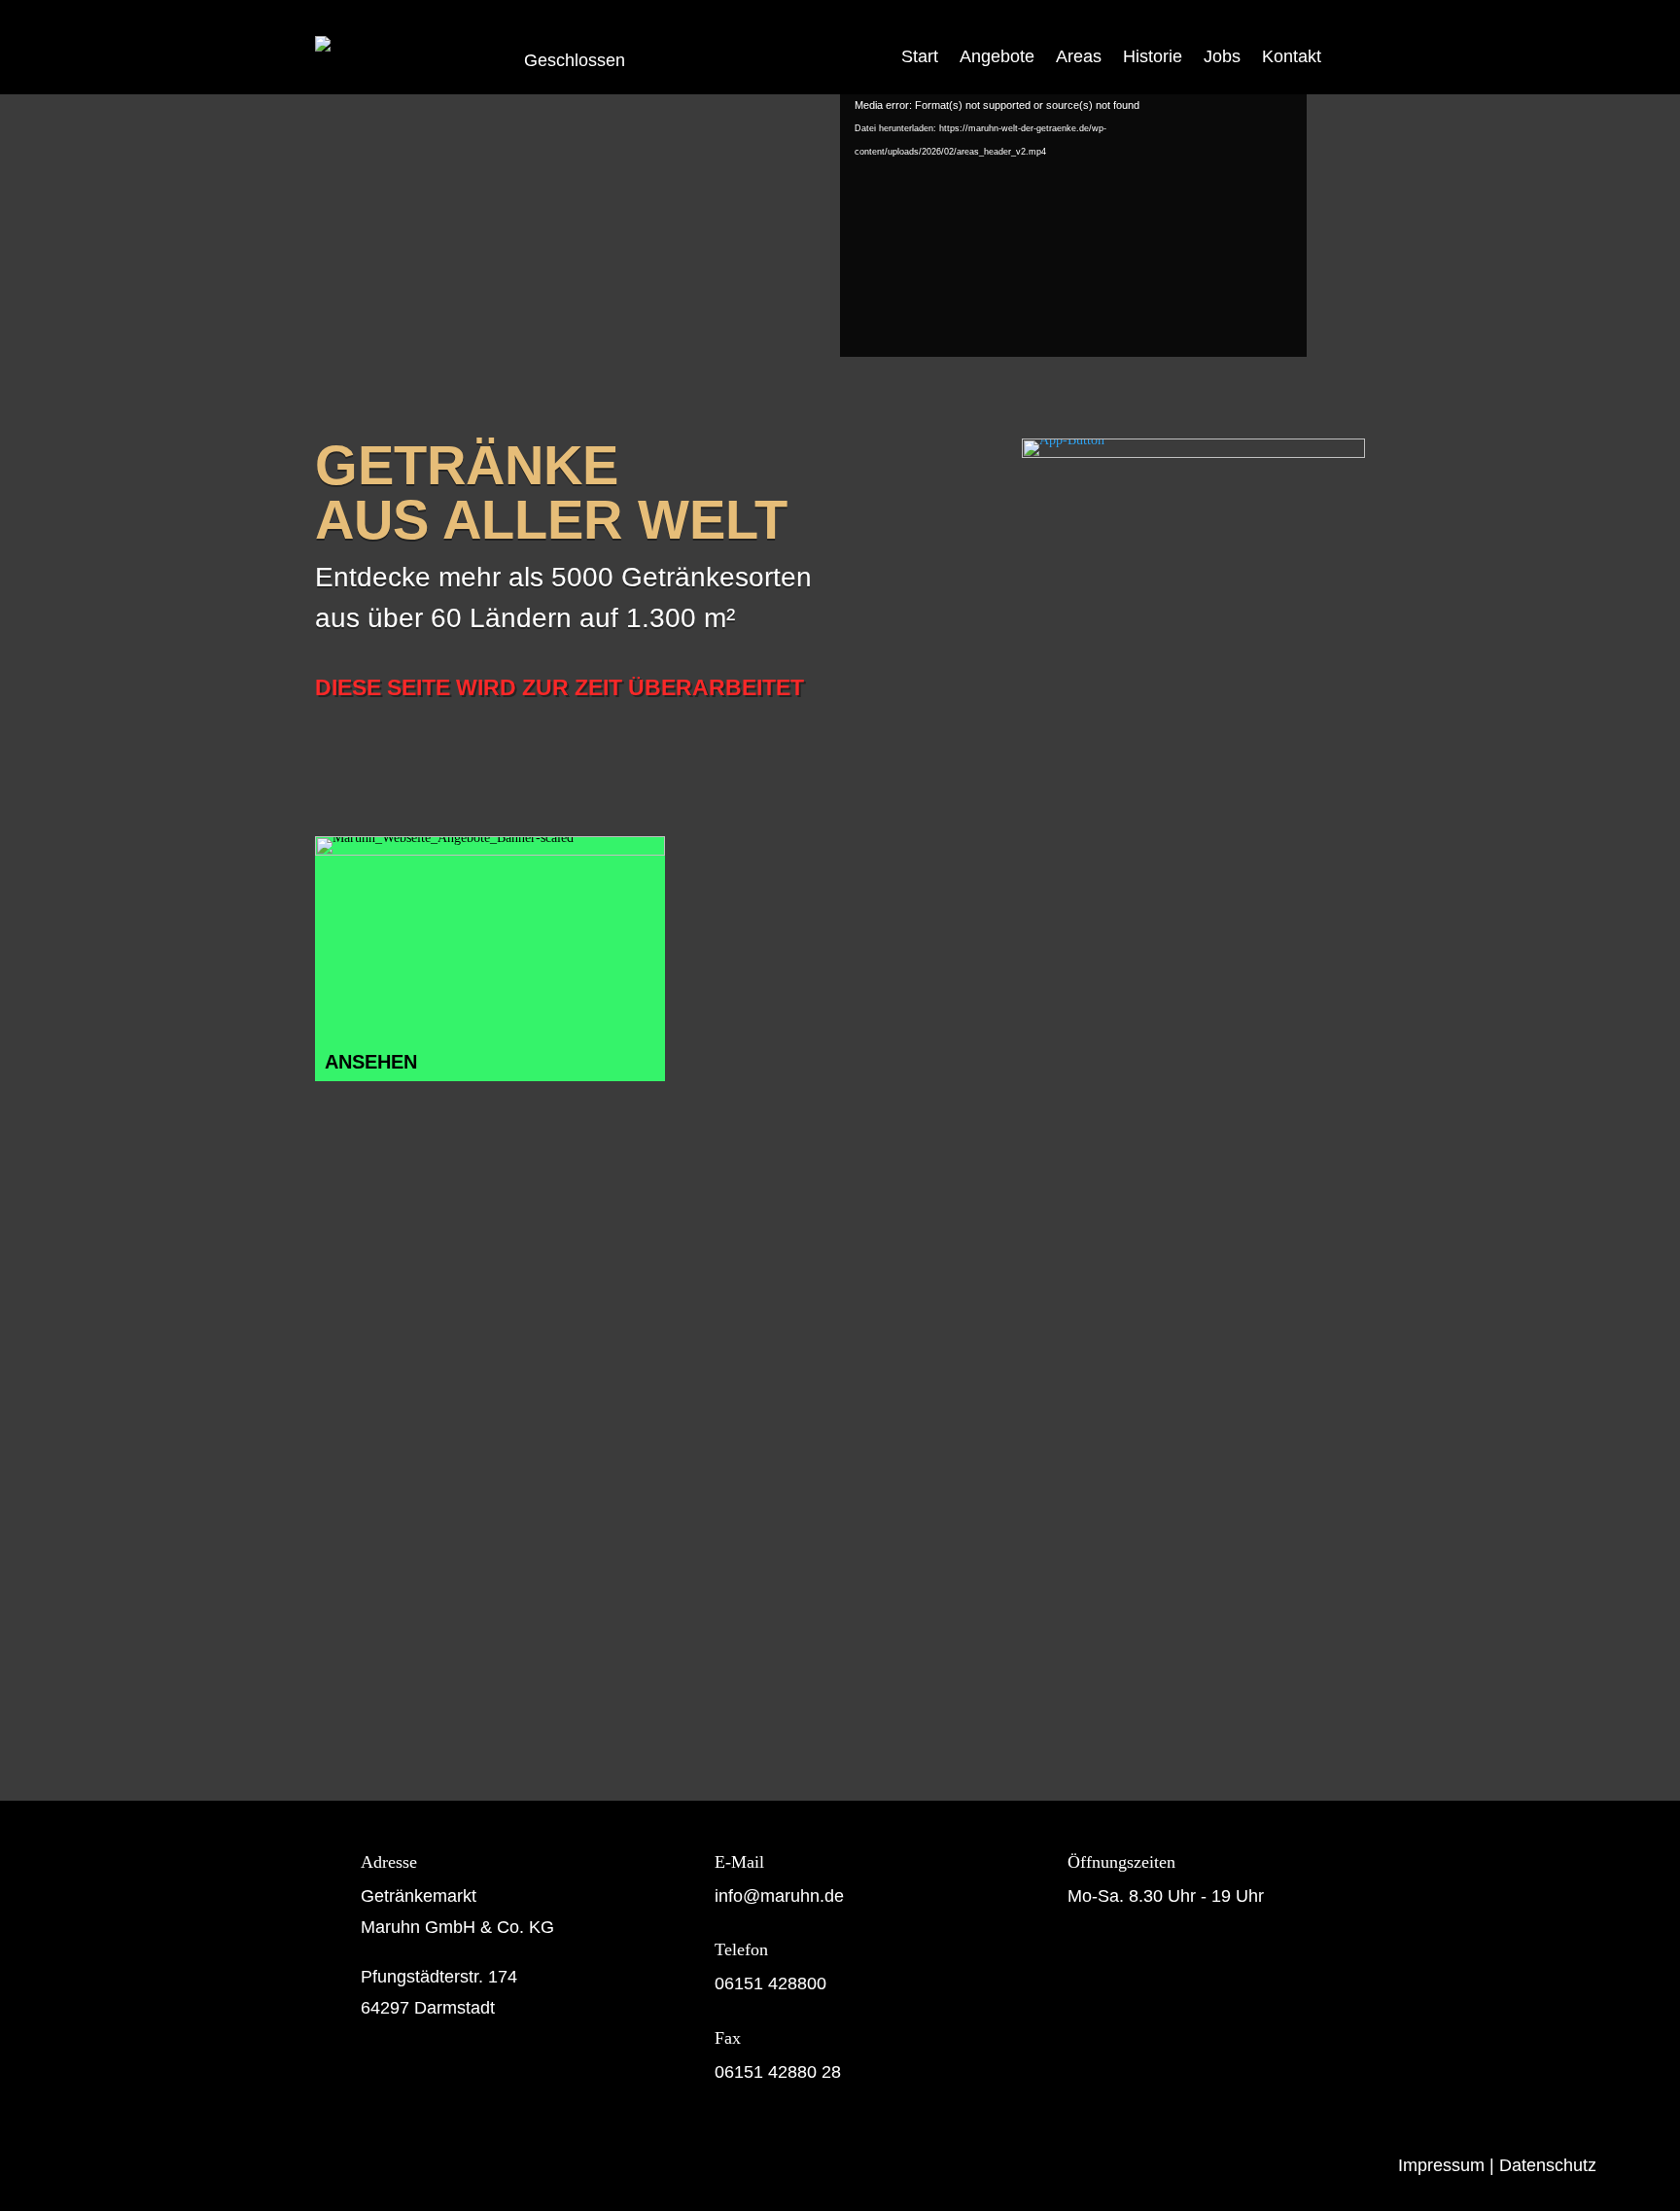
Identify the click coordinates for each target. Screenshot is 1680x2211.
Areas (1079, 56)
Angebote (997, 56)
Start (920, 56)
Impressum (1441, 2165)
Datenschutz (1548, 2165)
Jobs (1222, 56)
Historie (1153, 56)
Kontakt (1292, 56)
